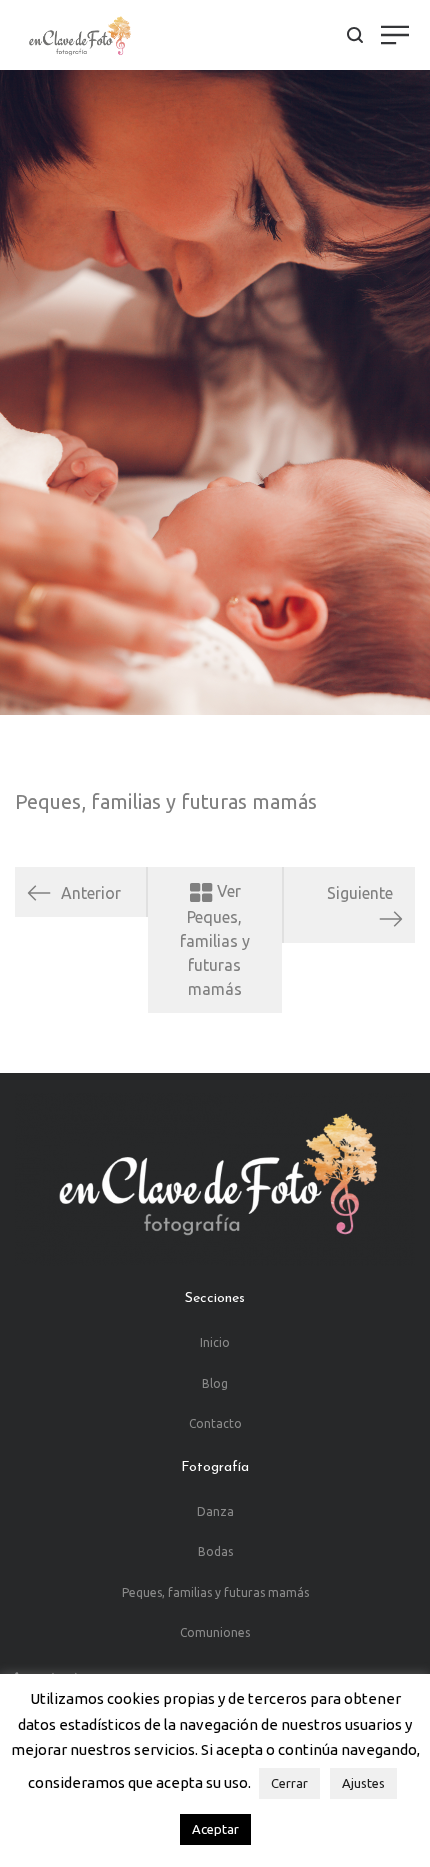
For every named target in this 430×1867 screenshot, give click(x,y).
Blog (215, 1383)
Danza (215, 1511)
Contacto (215, 1423)
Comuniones (215, 1632)
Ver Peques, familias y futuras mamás (215, 940)
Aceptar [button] (215, 1829)
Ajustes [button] (363, 1783)
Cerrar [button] (289, 1783)
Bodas (215, 1551)
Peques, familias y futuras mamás (166, 801)
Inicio (215, 1342)
